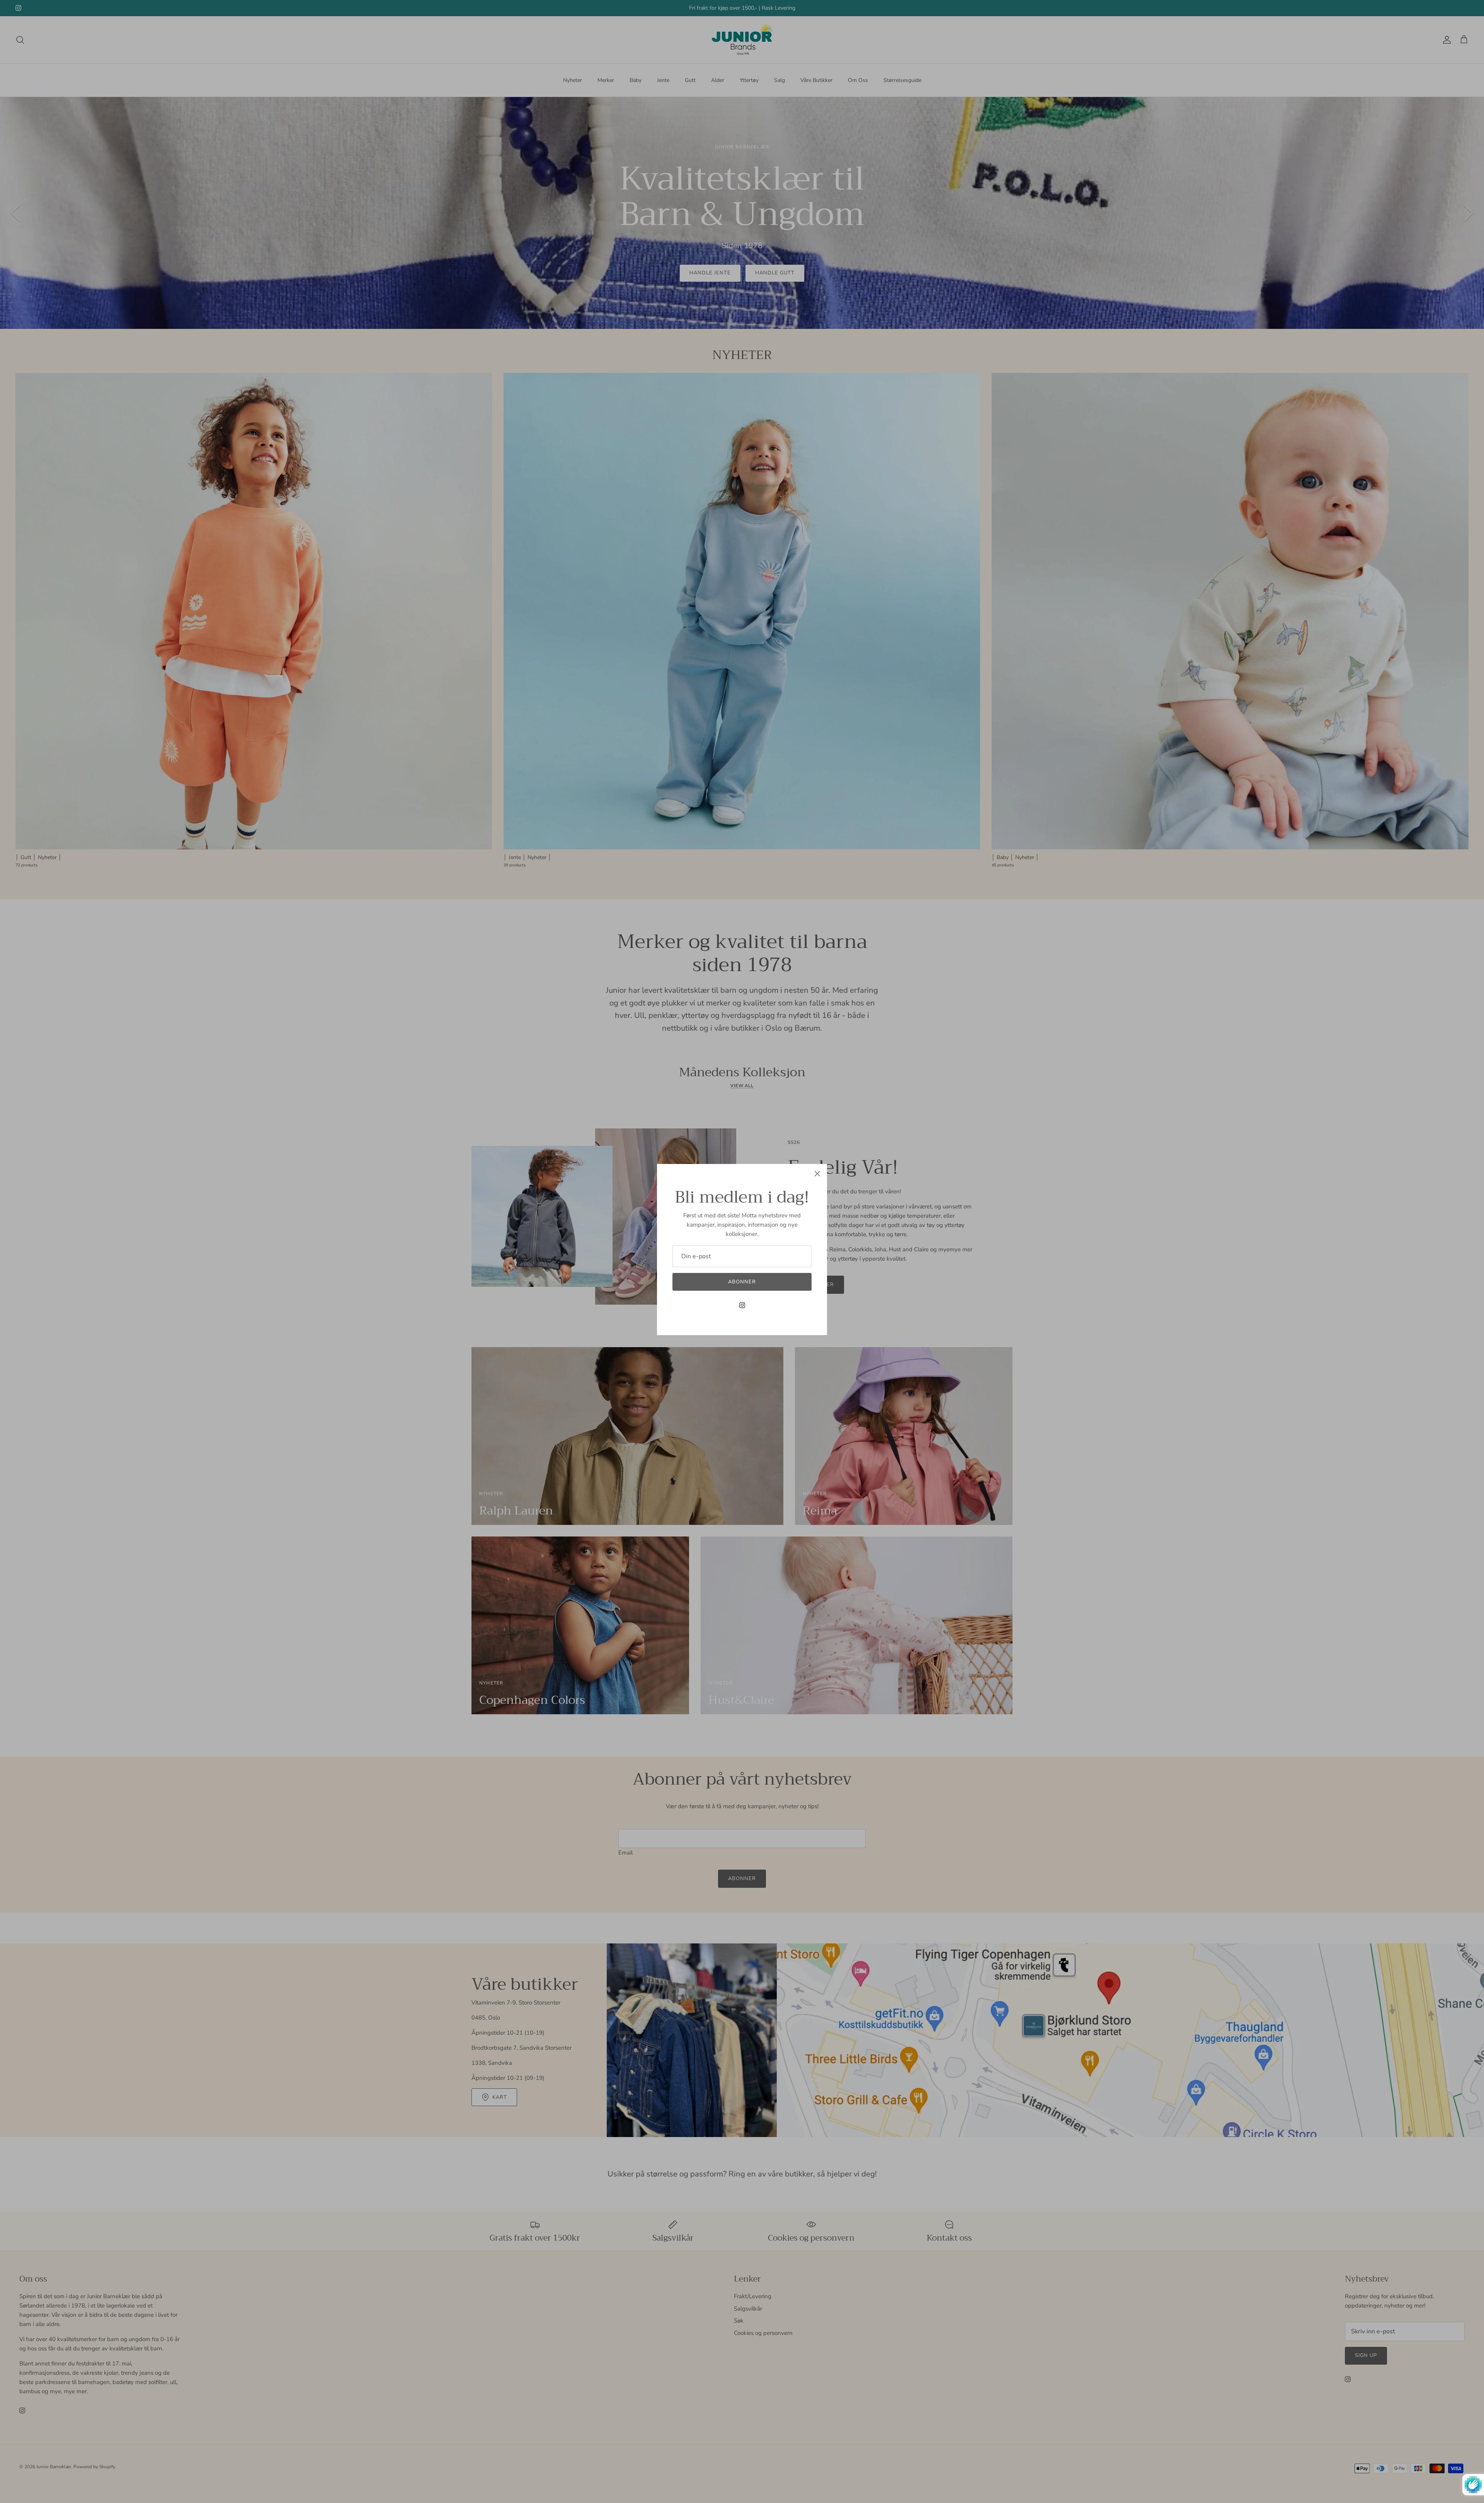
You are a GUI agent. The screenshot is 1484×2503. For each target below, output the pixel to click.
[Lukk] (817, 1174)
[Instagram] (742, 1305)
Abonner (742, 1282)
